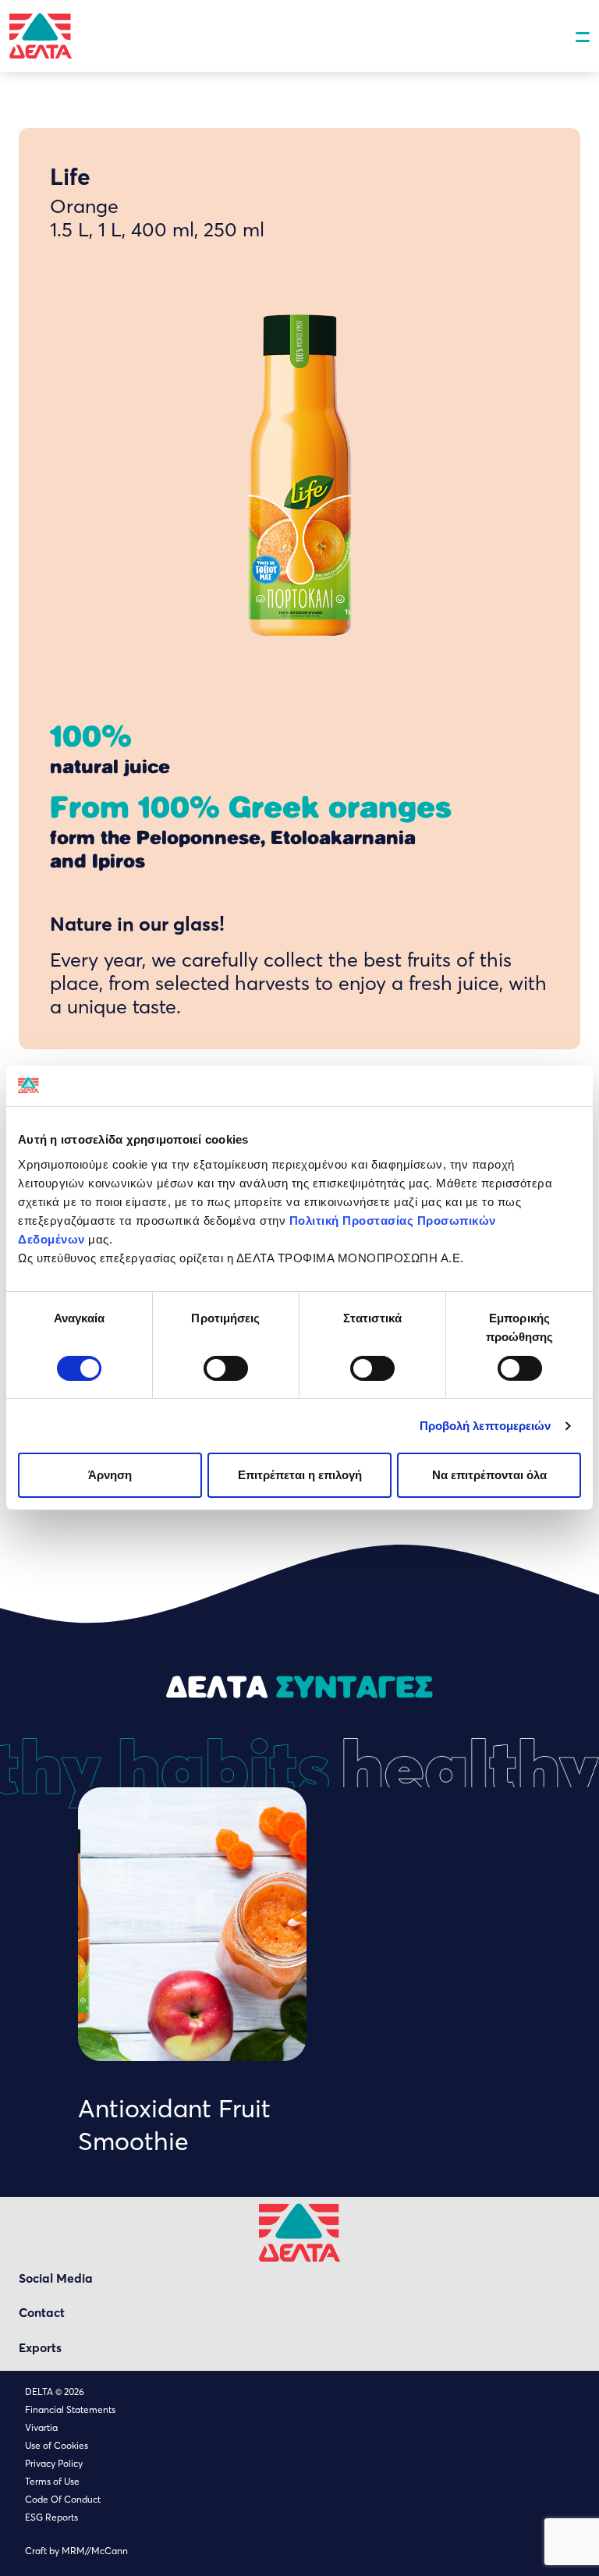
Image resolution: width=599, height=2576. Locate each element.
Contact (42, 2313)
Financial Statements (70, 2409)
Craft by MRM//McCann (76, 2551)
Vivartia (41, 2427)
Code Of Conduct (63, 2499)
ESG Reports (51, 2517)
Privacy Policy (54, 2463)
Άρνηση (110, 1475)
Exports (40, 2348)
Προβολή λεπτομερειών (486, 1426)
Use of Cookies (57, 2445)
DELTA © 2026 (55, 2391)
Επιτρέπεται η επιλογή (300, 1475)
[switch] (226, 1368)
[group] (192, 1972)
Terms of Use (52, 2481)
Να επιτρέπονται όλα (489, 1475)
